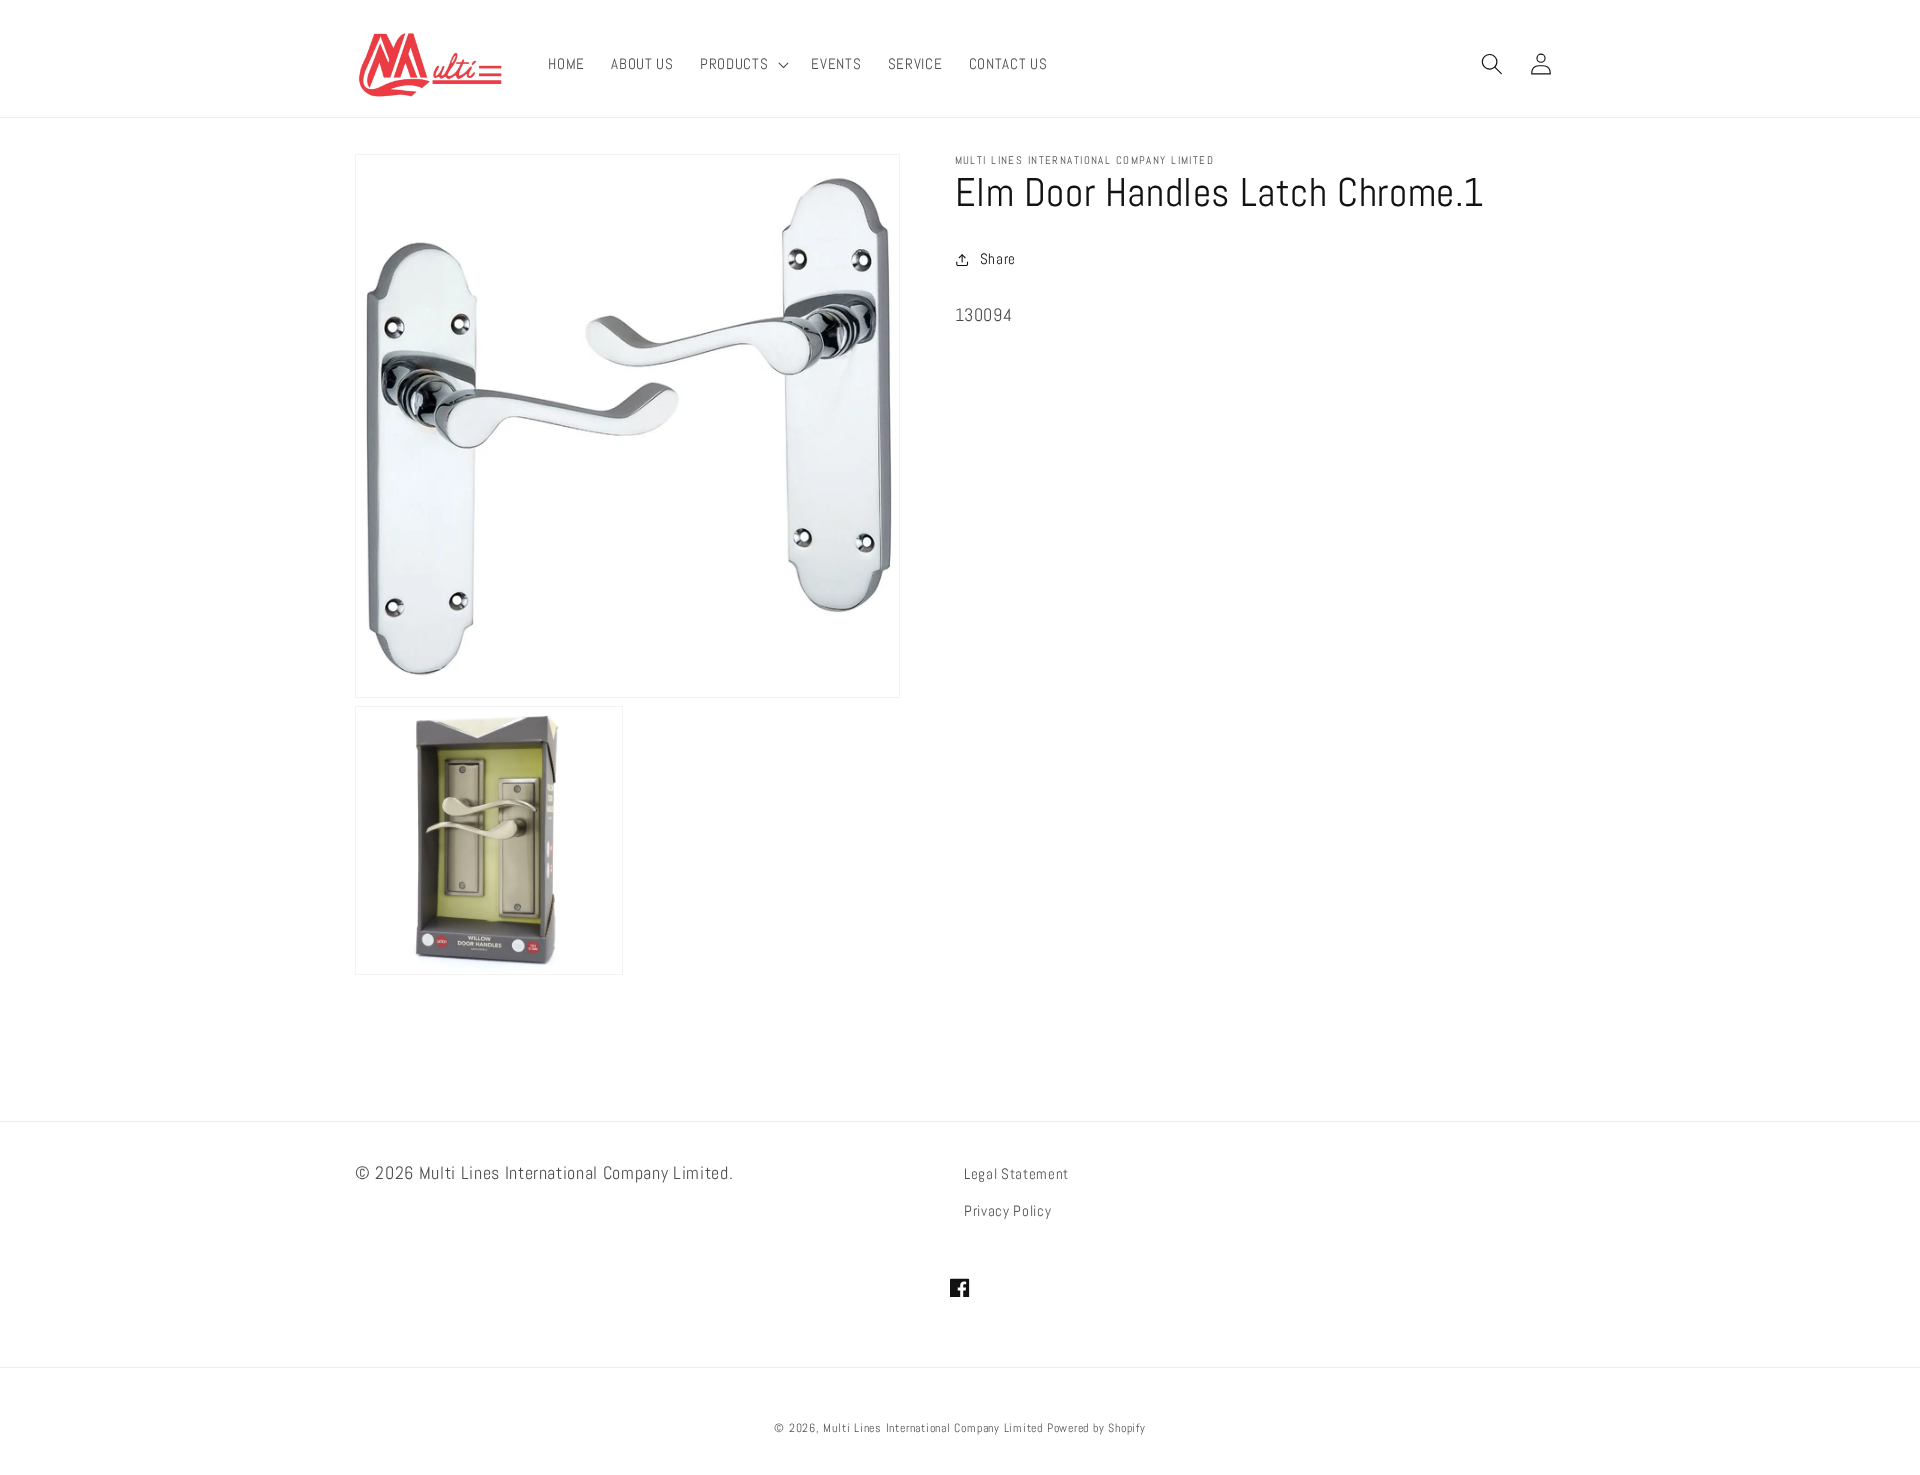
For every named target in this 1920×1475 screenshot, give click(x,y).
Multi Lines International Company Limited (933, 1428)
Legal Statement (1016, 1174)
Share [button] (998, 259)
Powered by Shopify (1096, 1428)
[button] (742, 64)
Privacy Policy (1007, 1211)
